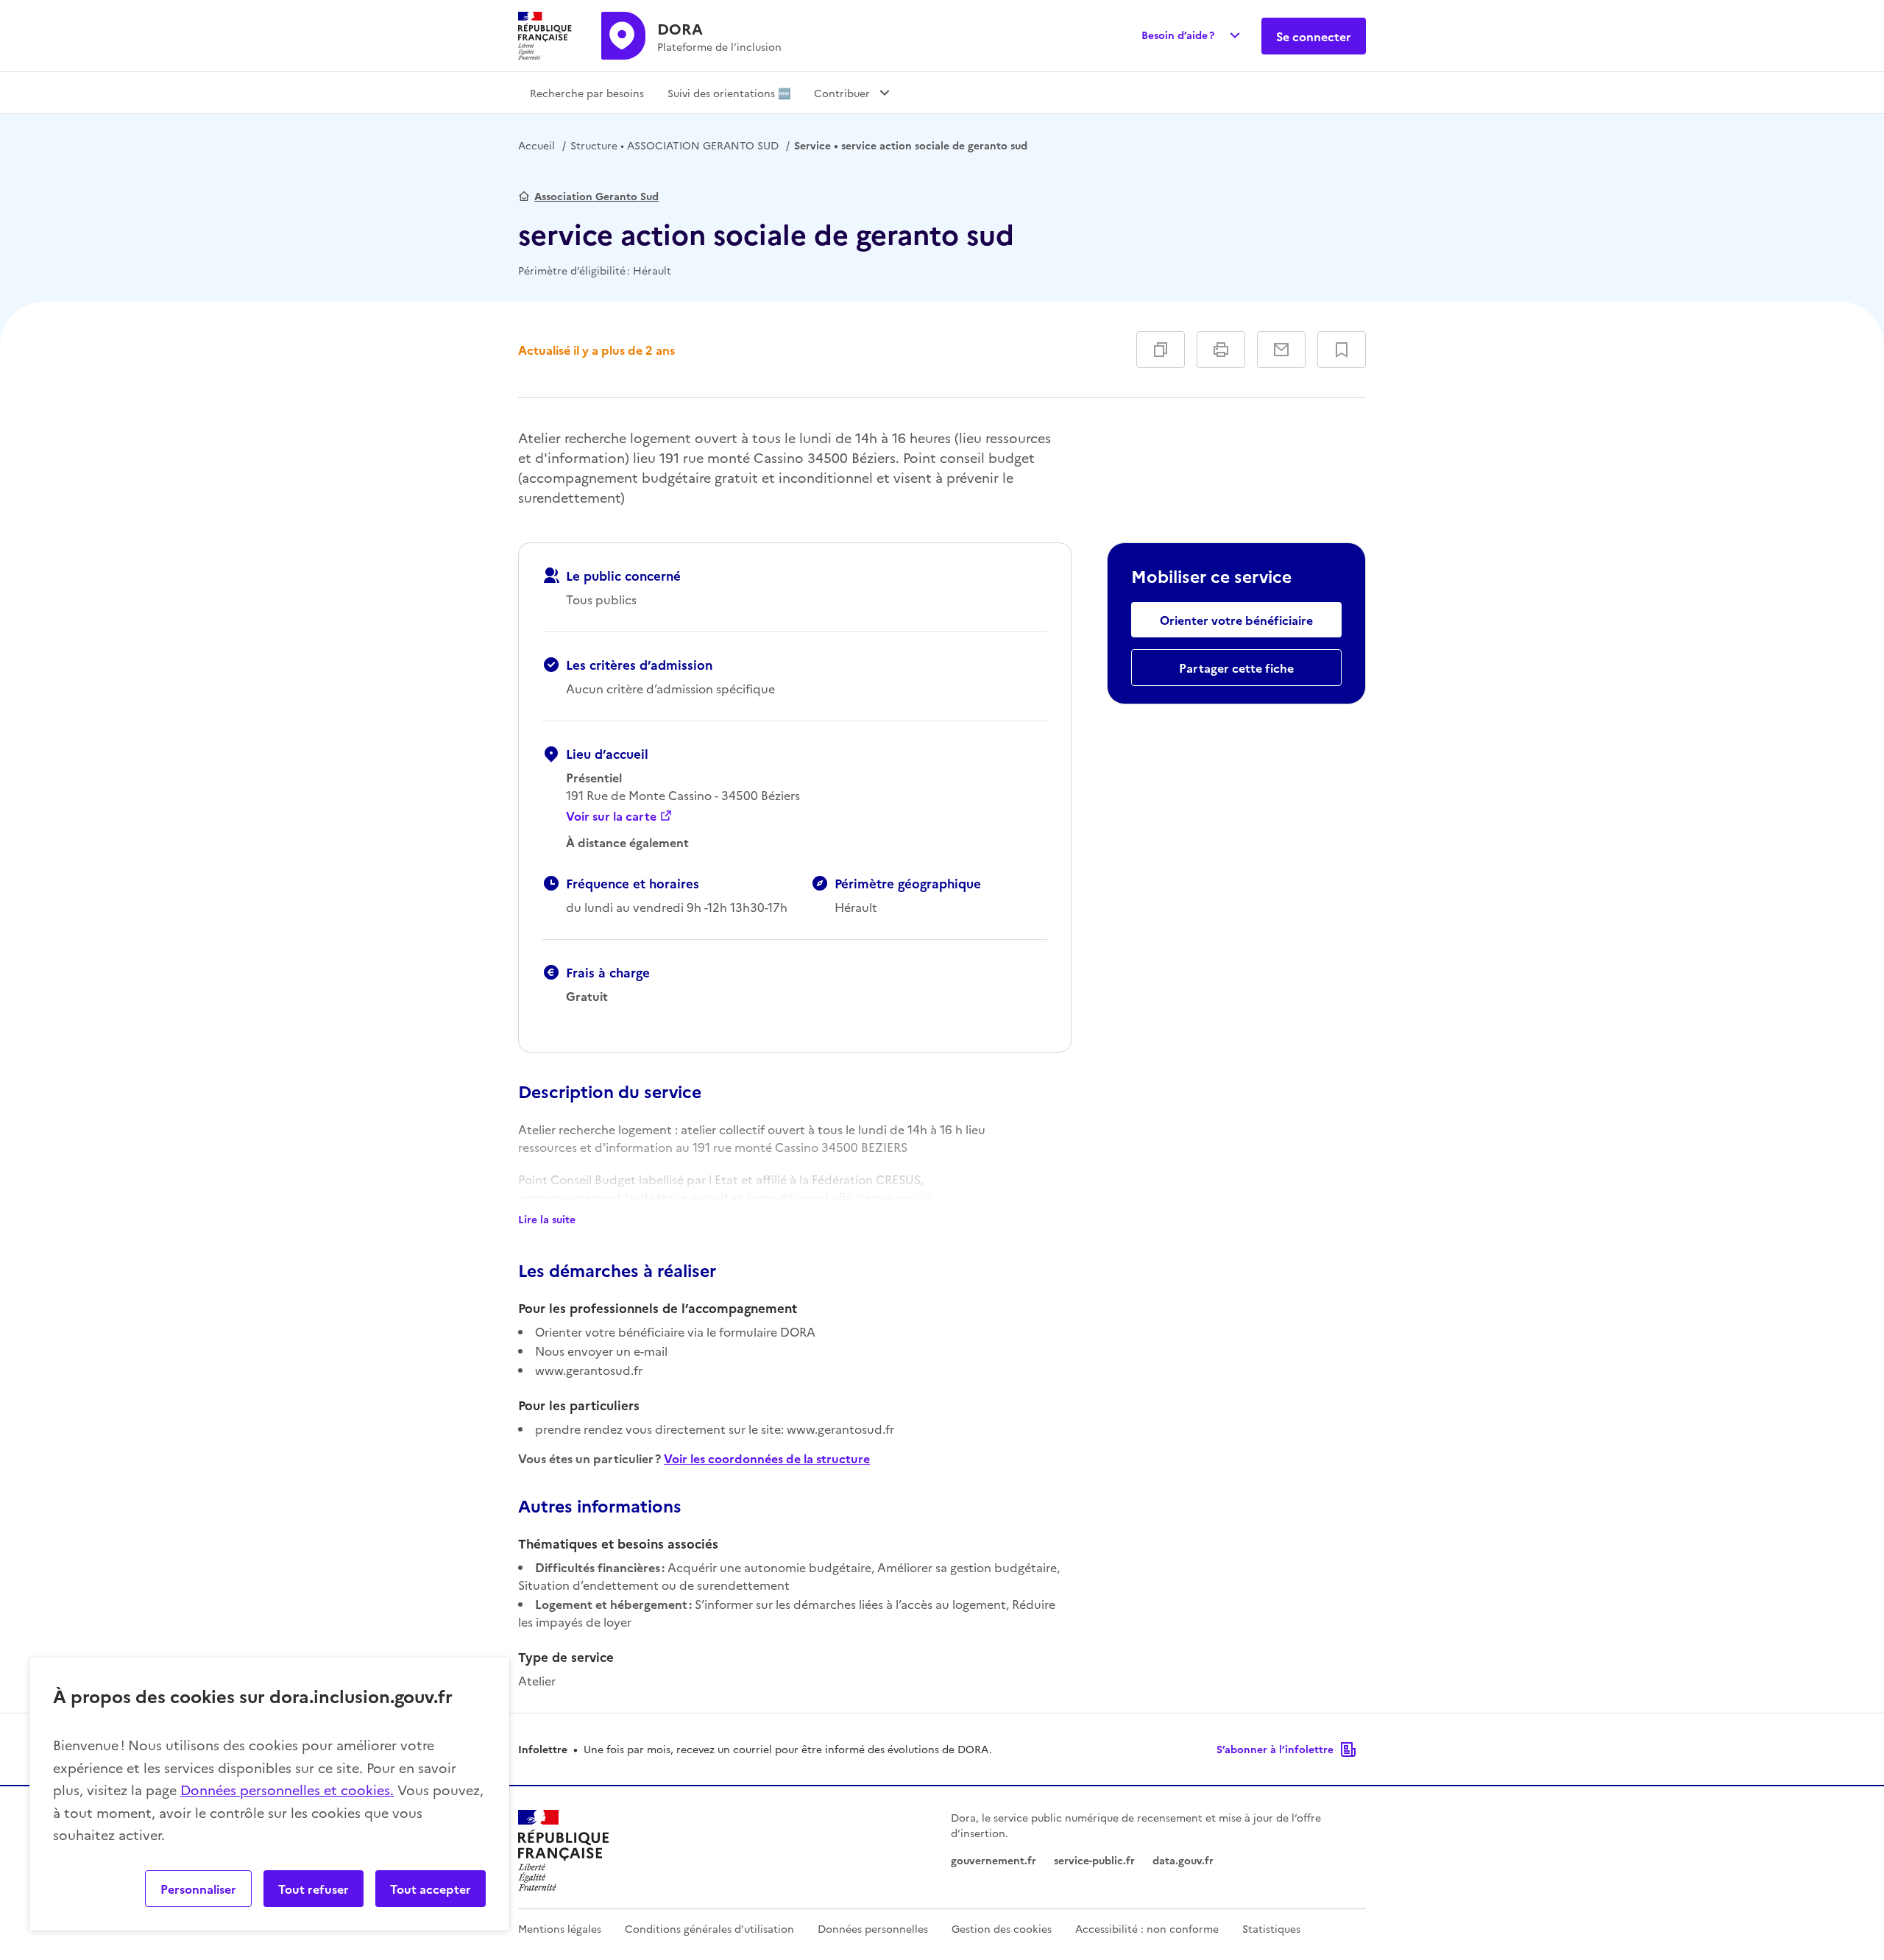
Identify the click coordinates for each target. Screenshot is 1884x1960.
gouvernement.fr (994, 1860)
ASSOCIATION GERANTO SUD (674, 145)
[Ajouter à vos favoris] (1342, 350)
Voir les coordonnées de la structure (767, 1458)
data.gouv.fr (1183, 1860)
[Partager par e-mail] (1281, 350)
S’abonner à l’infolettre (1275, 1749)
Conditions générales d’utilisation (709, 1928)
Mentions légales (560, 1928)
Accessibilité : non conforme (1147, 1928)
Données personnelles (873, 1928)
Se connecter (1314, 36)
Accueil (536, 145)
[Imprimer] (1221, 350)
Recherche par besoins (587, 93)
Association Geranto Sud (596, 196)
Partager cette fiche (1236, 668)
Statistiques (1271, 1928)
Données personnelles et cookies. (287, 1790)
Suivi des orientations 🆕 (729, 93)
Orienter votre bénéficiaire (1236, 620)
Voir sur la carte (611, 816)
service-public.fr (1094, 1860)
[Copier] (1161, 350)
